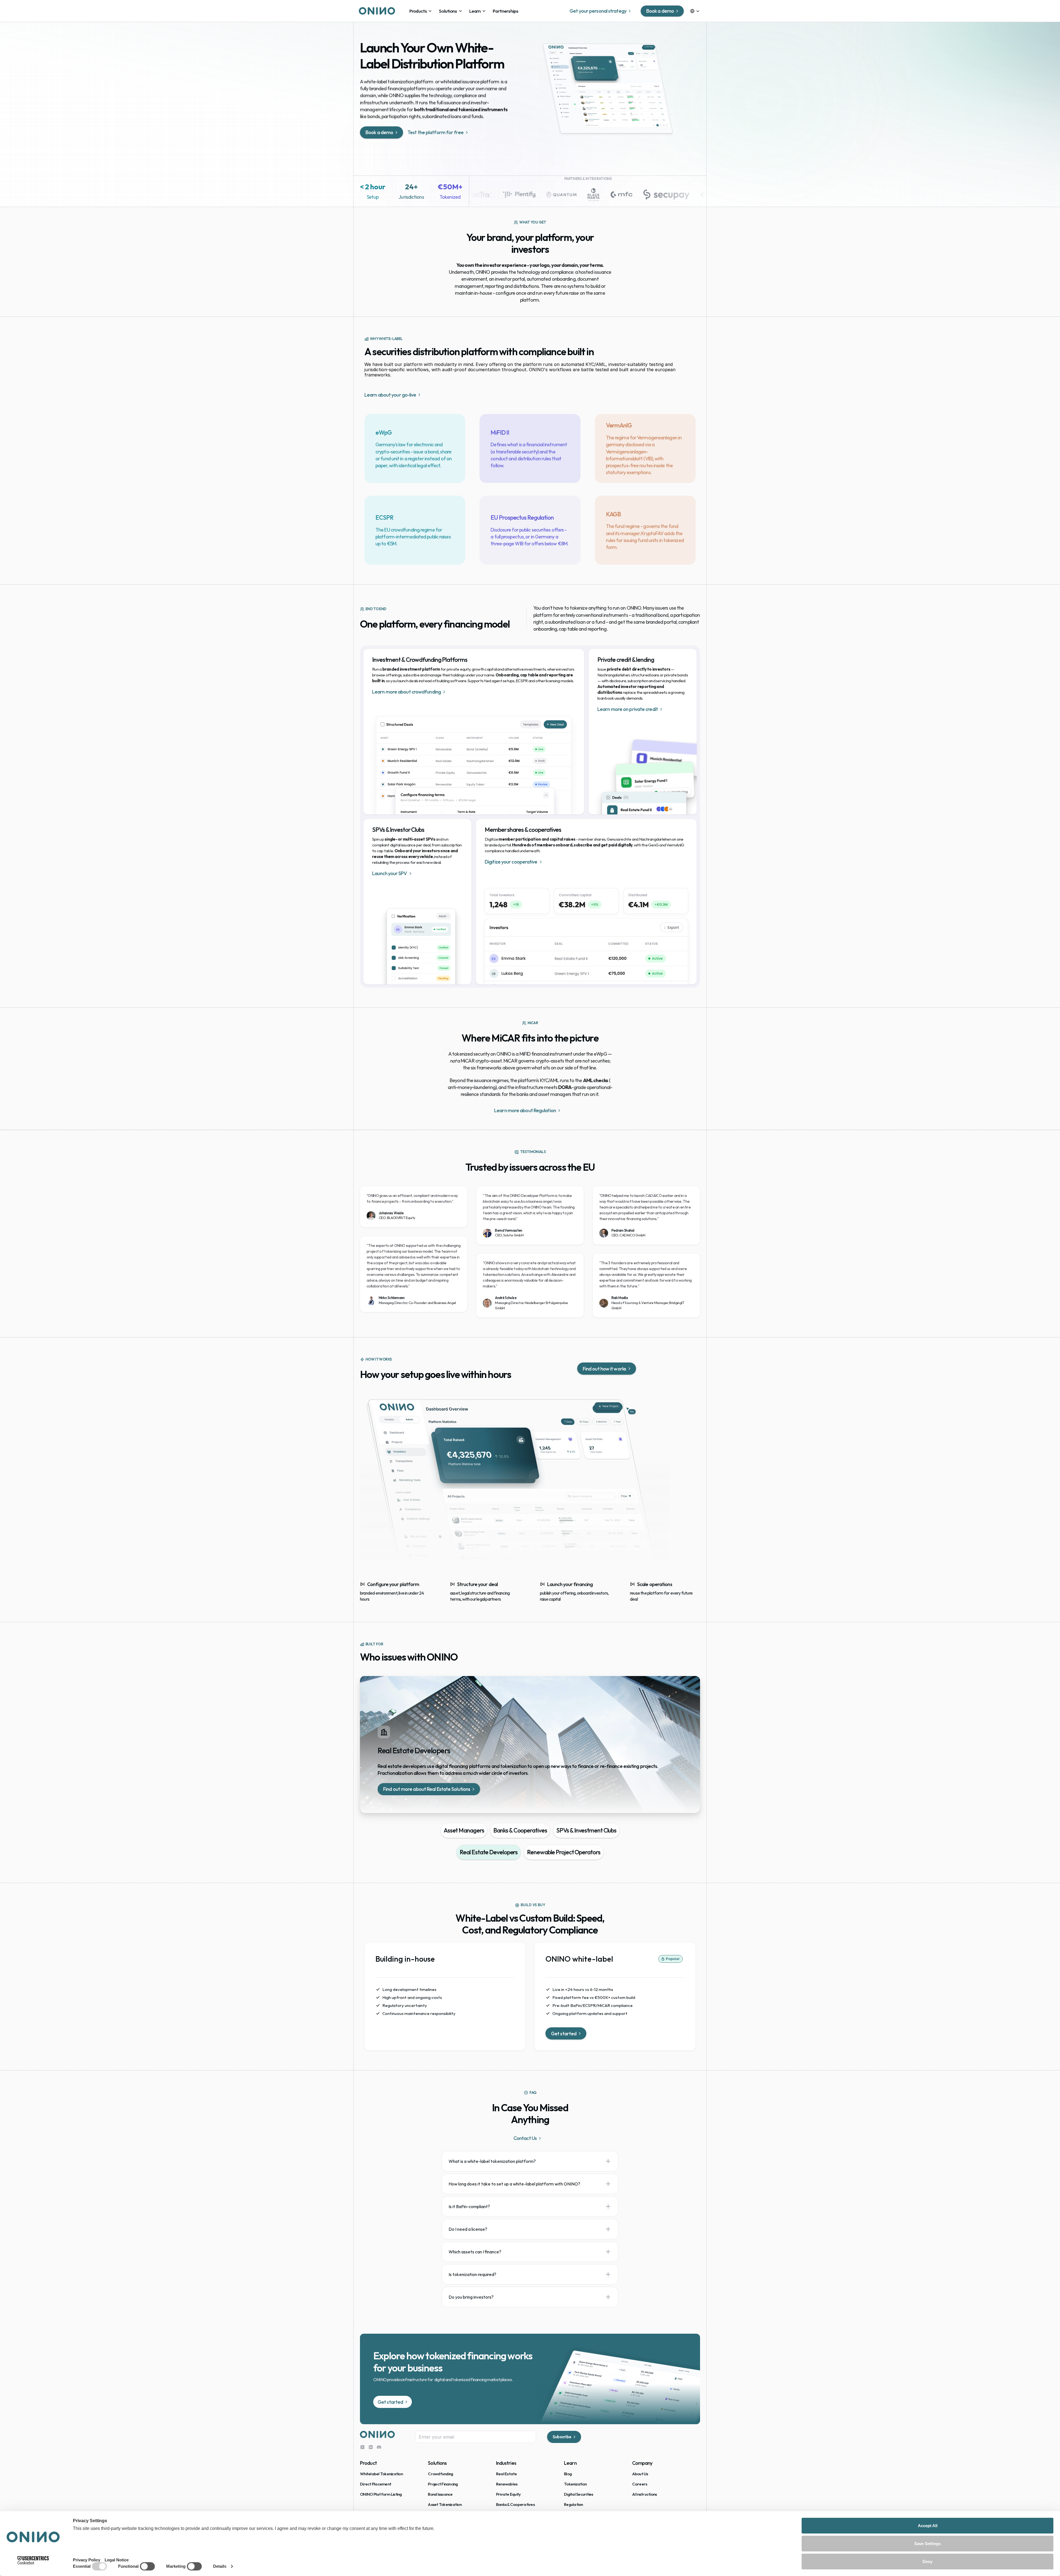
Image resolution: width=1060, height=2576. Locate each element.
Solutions (448, 11)
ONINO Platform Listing (381, 2494)
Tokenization (575, 2484)
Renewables (507, 2484)
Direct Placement (376, 2484)
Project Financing (443, 2484)
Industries (506, 2463)
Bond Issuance (440, 2494)
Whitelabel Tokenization (381, 2474)
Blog (568, 2474)
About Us (640, 2474)
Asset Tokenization (445, 2504)
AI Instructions (645, 2494)
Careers (640, 2484)
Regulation (573, 2504)
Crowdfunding (440, 2474)
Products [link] (418, 11)
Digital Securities (579, 2494)
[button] (530, 2161)
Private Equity (508, 2494)
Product (368, 2463)
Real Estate (507, 2474)
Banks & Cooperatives (515, 2504)
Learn (570, 2463)
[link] (421, 11)
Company (642, 2463)
